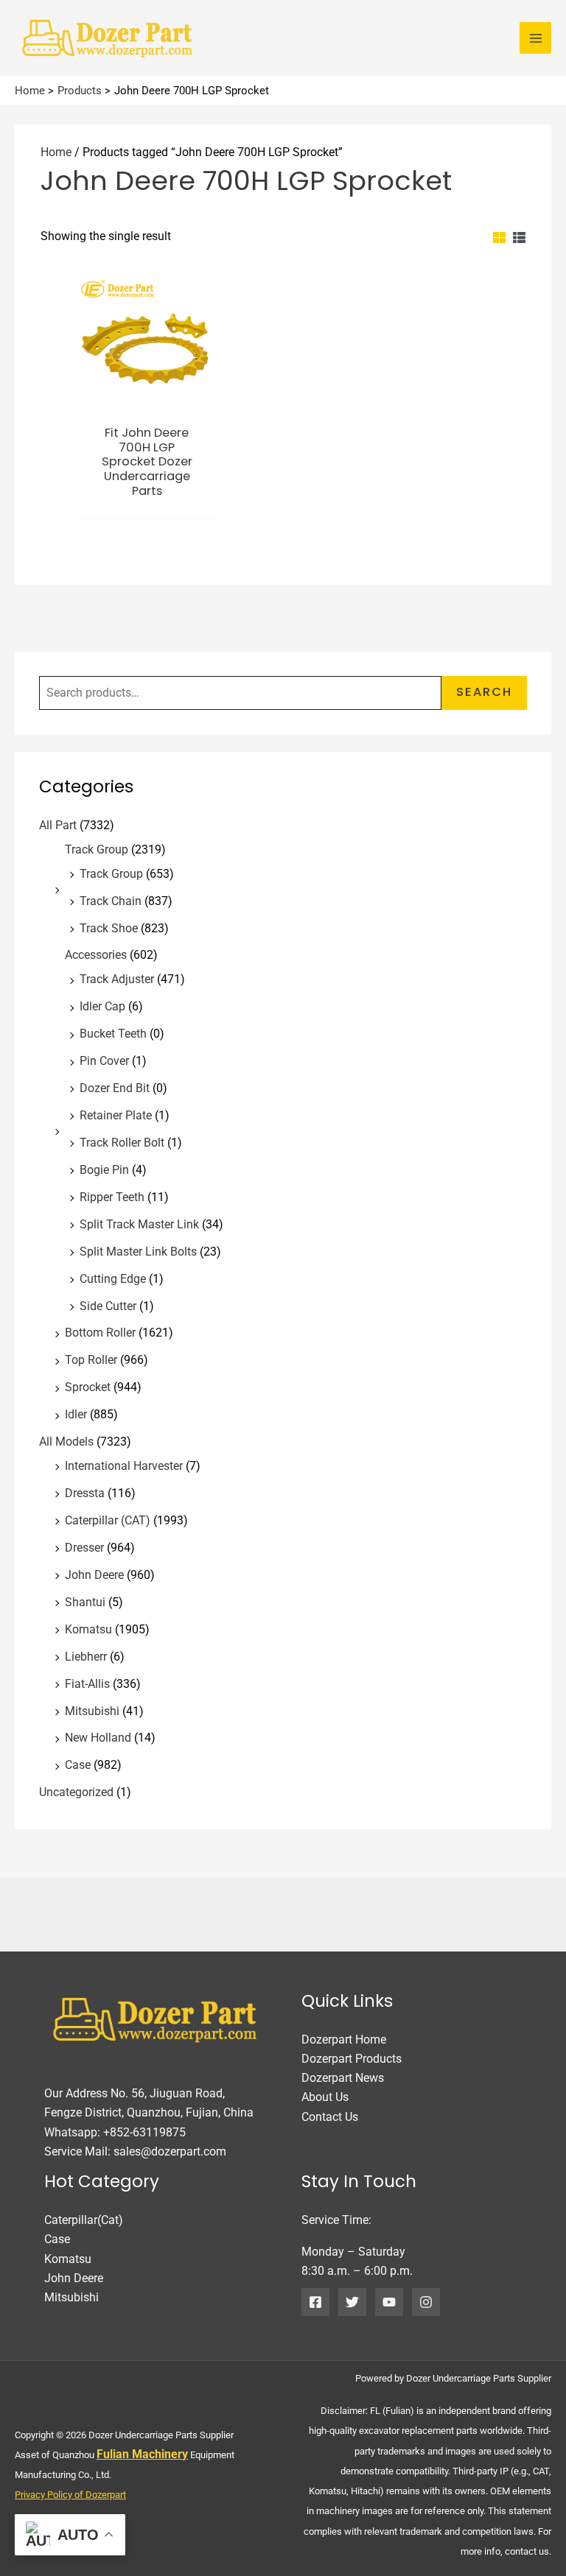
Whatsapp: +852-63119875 (115, 2132)
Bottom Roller (100, 1333)
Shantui (85, 1602)
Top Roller (91, 1360)
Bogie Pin (104, 1170)
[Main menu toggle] (535, 38)
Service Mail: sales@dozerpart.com (135, 2151)
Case (78, 1765)
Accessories (96, 955)
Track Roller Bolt (122, 1143)
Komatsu (88, 1629)
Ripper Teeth (112, 1197)
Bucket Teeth (113, 1034)
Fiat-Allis (87, 1684)
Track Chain (111, 901)
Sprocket (88, 1387)
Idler (76, 1414)
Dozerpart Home (344, 2040)
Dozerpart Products (352, 2059)
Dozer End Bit (115, 1088)
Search (484, 692)
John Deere (94, 1575)
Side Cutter (108, 1306)
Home (56, 152)
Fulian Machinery (142, 2454)
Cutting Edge (113, 1279)
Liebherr (86, 1657)
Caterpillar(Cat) (84, 2220)
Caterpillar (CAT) (108, 1520)
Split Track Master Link (139, 1224)
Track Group (97, 849)
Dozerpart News (343, 2078)
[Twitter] (352, 2302)
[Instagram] (426, 2302)
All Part (58, 825)
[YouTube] (389, 2302)
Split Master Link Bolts (138, 1252)
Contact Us (330, 2117)
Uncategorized (76, 1792)
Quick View (147, 401)
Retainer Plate (116, 1115)
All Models (66, 1442)
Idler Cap (102, 1006)
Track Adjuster (117, 979)
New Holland (98, 1738)
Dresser (84, 1548)
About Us (325, 2097)
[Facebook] (315, 2302)
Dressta (85, 1493)
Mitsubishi (92, 1711)
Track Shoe (109, 928)
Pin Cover (104, 1061)
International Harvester (124, 1466)
